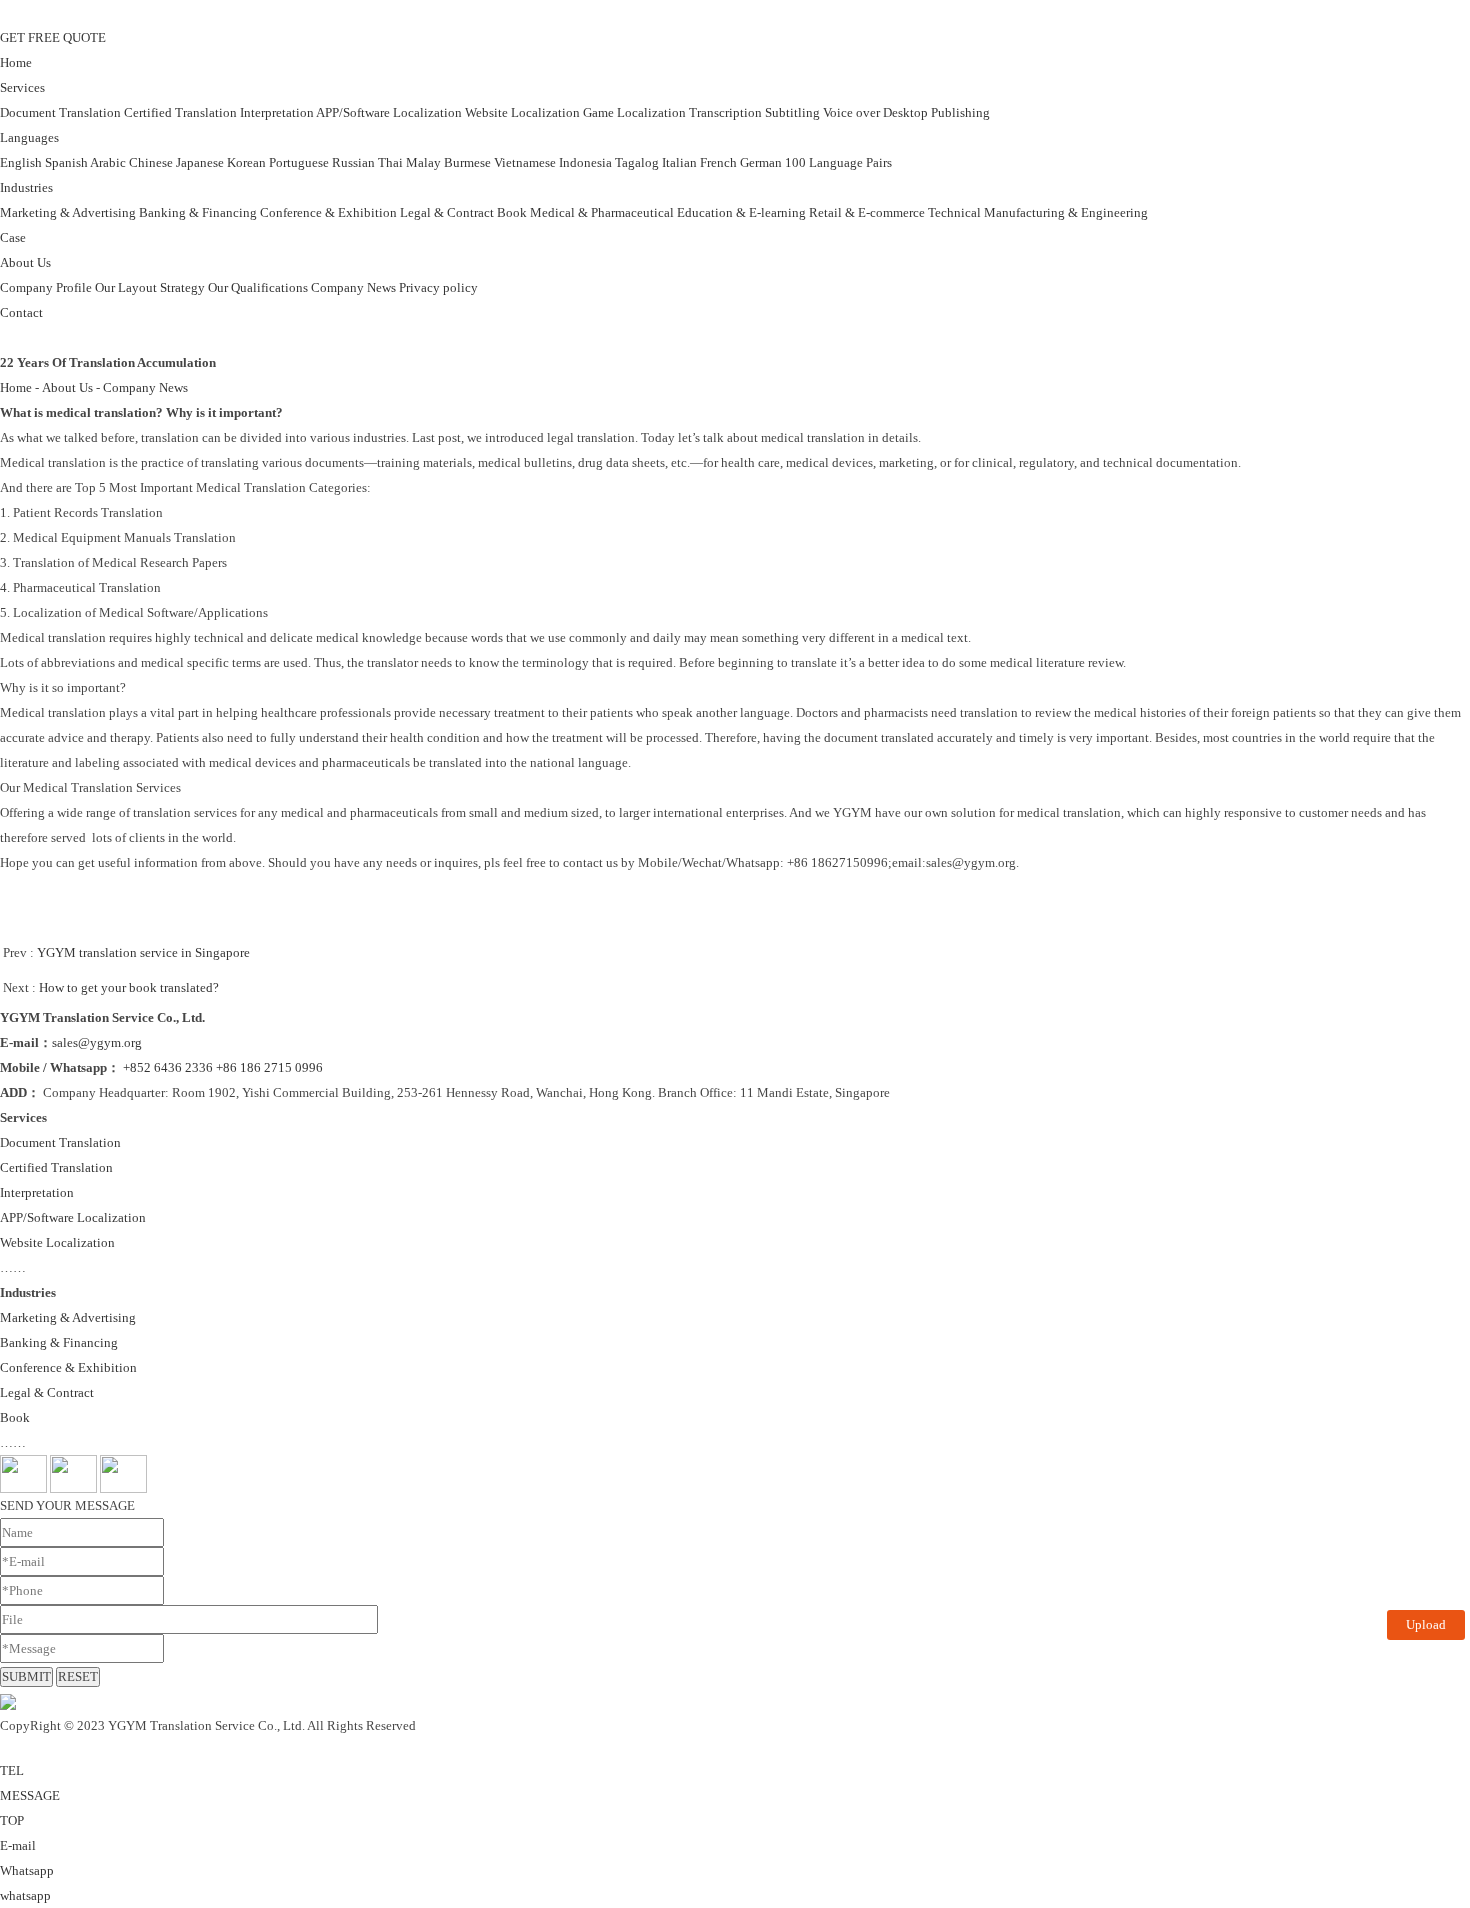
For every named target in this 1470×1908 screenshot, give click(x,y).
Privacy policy (438, 287)
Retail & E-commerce (867, 212)
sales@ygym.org (97, 1042)
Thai (390, 162)
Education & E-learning (741, 212)
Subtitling (792, 112)
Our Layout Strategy (150, 287)
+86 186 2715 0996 (269, 1067)
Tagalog (637, 162)
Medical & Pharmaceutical (602, 212)
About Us (25, 262)
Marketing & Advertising (68, 212)
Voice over (851, 112)
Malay (423, 162)
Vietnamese (525, 162)
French (718, 162)
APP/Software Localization (389, 112)
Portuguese (299, 162)
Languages (29, 137)
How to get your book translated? (129, 987)
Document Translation (60, 112)
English (21, 162)
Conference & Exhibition (328, 212)
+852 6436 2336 (168, 1067)
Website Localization (522, 112)
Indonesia (585, 162)
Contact (21, 312)
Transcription (725, 112)
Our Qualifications (258, 287)
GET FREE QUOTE (53, 37)
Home (16, 62)
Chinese (151, 162)
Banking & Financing (198, 212)
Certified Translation (180, 112)
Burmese (467, 162)
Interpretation (277, 112)
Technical (954, 212)
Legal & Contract (447, 212)
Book (512, 212)
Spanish (66, 162)
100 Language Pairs (838, 162)
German (761, 162)
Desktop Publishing (936, 112)
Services (22, 87)
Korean (246, 162)
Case (13, 237)
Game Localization (634, 112)
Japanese (200, 162)
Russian (353, 162)
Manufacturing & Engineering (1066, 212)
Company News (353, 287)
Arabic (108, 162)
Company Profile (46, 287)
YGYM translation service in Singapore (143, 952)
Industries (26, 187)
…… (13, 1267)
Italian (679, 162)
